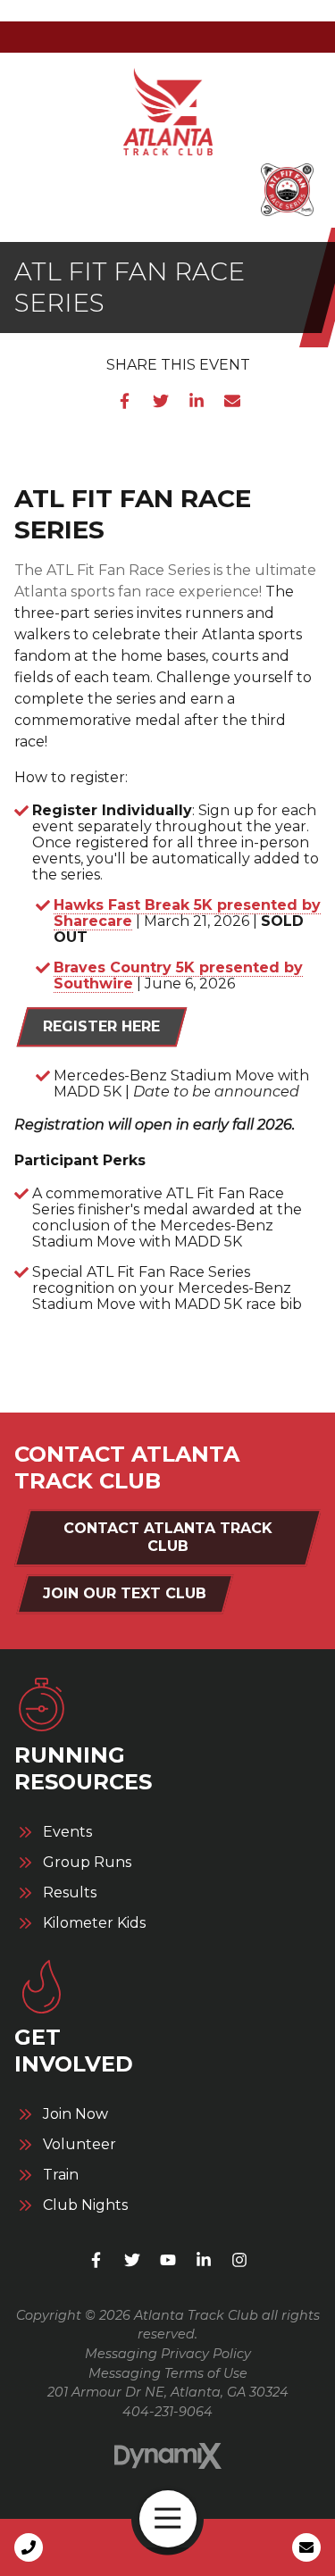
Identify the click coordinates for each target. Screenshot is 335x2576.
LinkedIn (197, 401)
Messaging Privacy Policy (168, 2354)
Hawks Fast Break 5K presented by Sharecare (187, 913)
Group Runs (87, 1863)
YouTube (168, 2260)
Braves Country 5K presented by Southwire (178, 975)
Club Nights (85, 2205)
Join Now (75, 2114)
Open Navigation (168, 2519)
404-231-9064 (167, 2412)
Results (70, 1893)
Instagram (239, 2260)
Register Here (101, 1026)
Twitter (161, 401)
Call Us (29, 2547)
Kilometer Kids (94, 1923)
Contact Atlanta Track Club (168, 1537)
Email (232, 401)
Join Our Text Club (125, 1593)
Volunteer (80, 2145)
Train (61, 2175)
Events (67, 1832)
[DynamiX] (168, 2456)
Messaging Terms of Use (168, 2373)
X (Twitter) (132, 2260)
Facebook (125, 401)
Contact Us (306, 2547)
